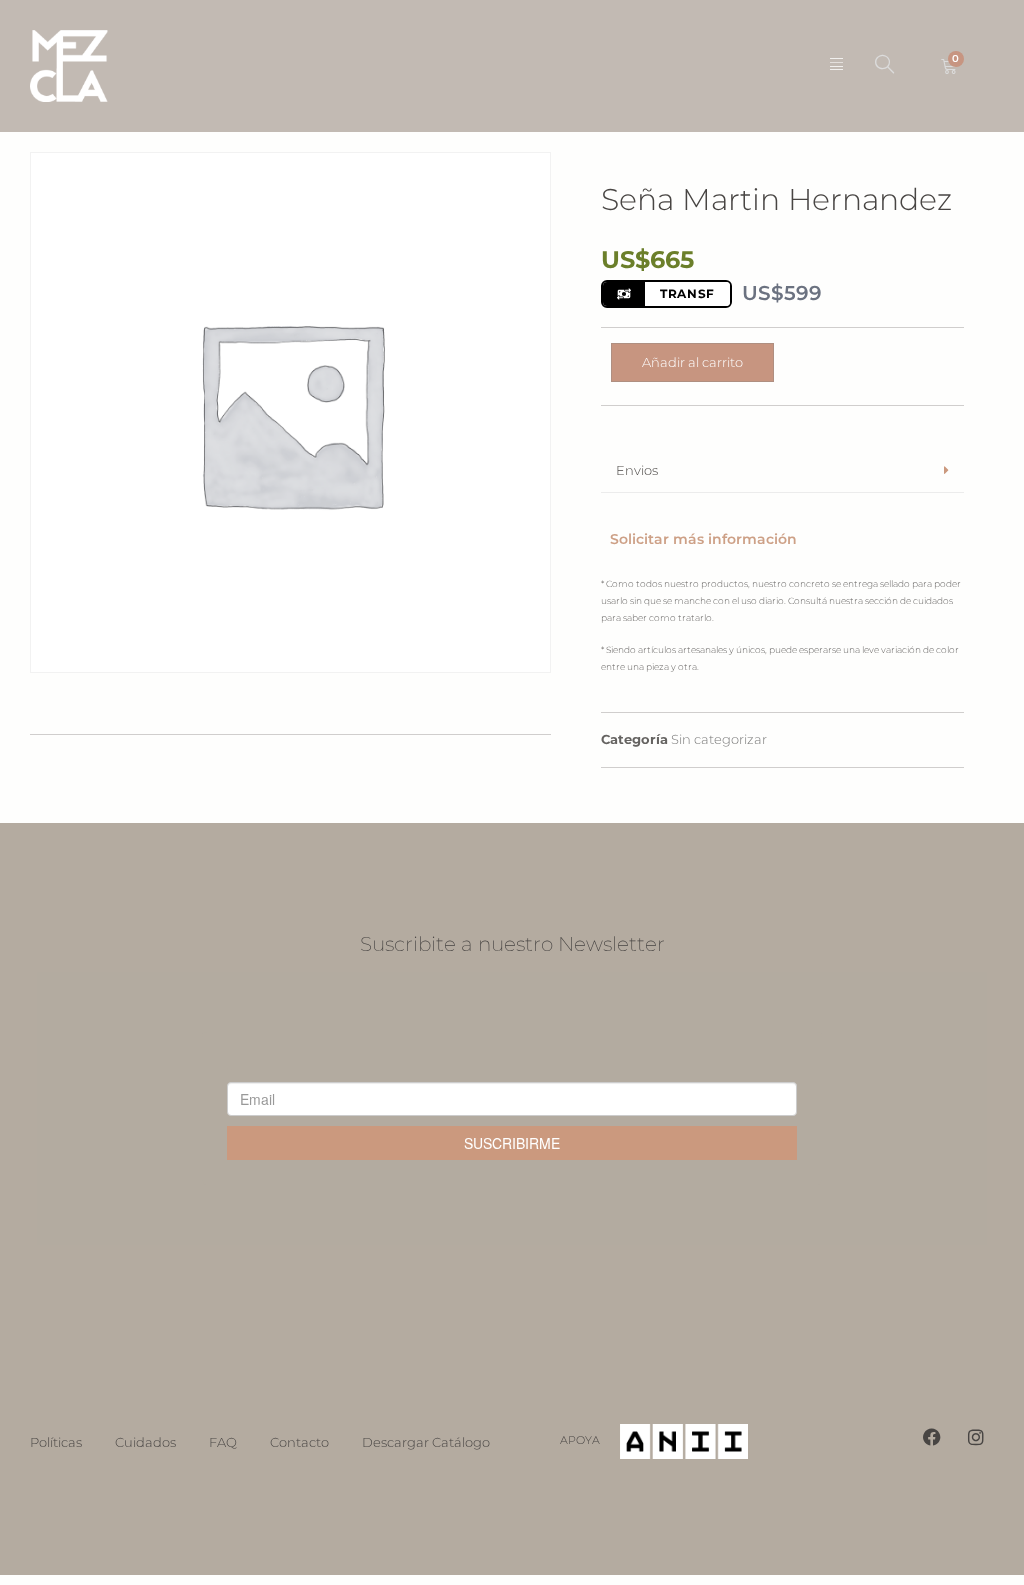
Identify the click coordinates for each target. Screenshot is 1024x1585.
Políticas (56, 1442)
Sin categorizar (719, 739)
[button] (884, 66)
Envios (637, 470)
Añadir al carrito (692, 362)
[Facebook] (932, 1437)
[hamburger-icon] (836, 66)
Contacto (299, 1442)
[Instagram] (976, 1437)
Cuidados (145, 1442)
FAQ (223, 1442)
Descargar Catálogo (426, 1442)
